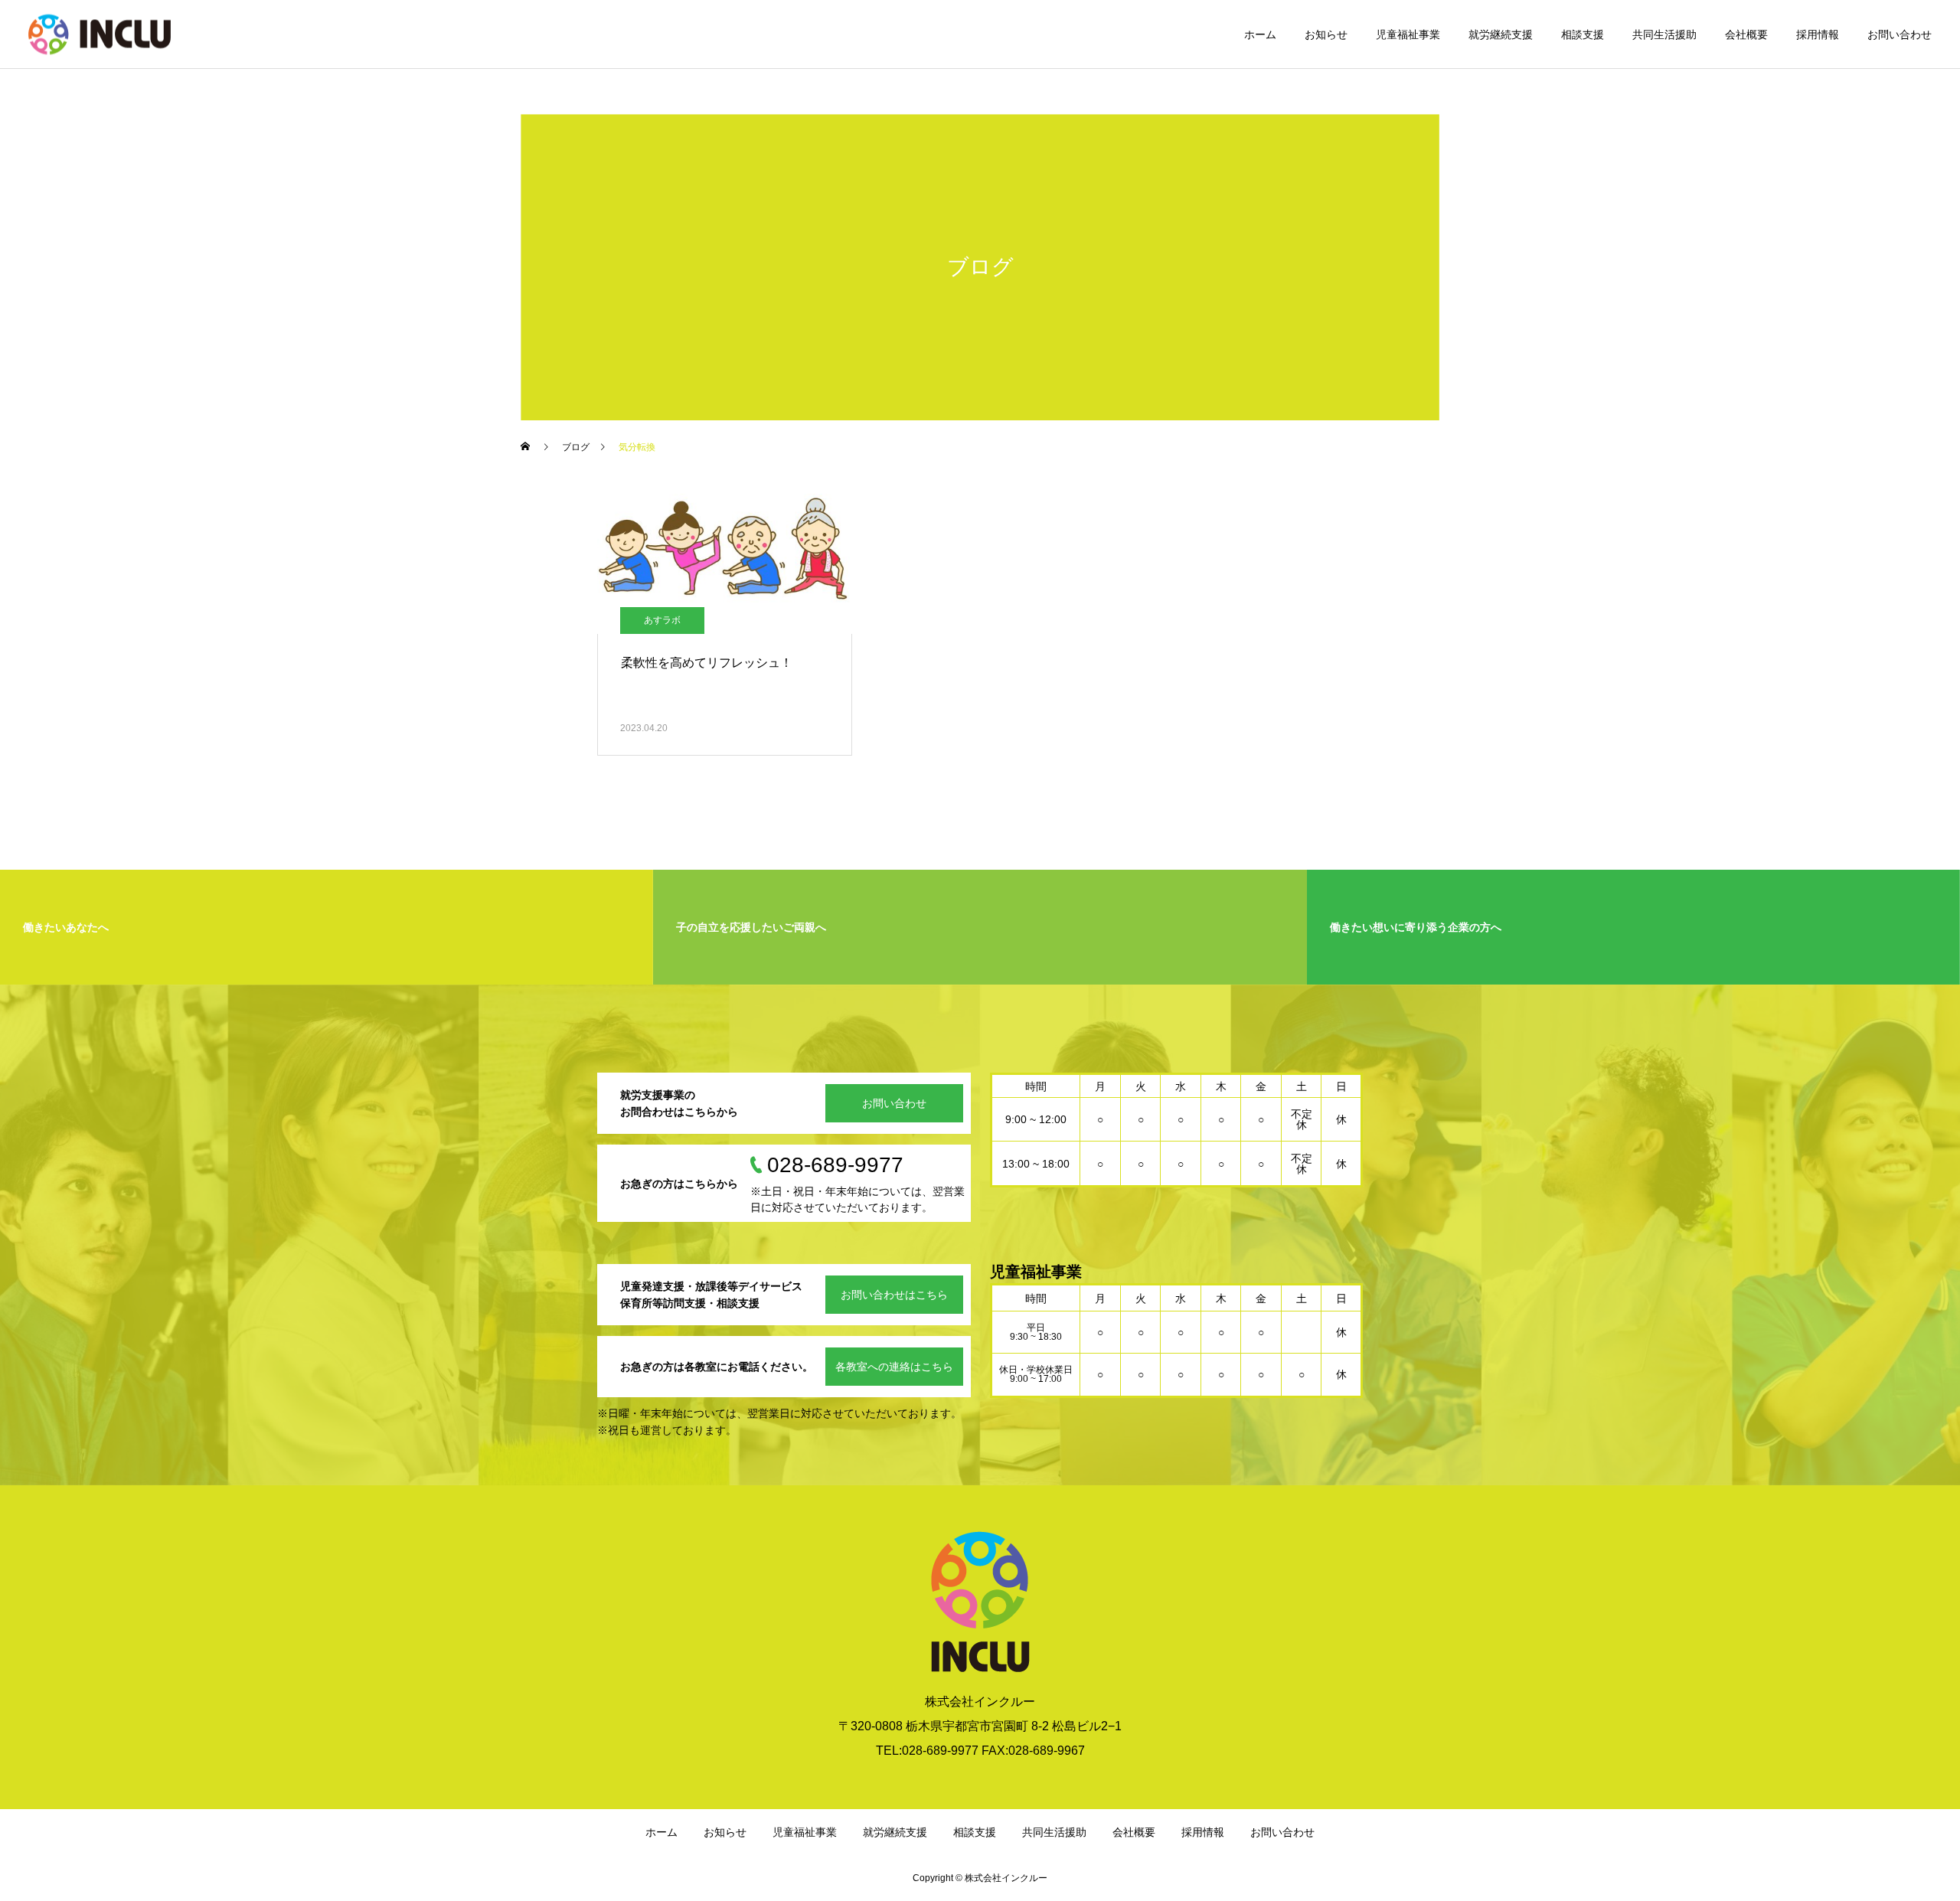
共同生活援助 (1664, 34)
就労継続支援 (1501, 34)
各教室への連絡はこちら (894, 1367)
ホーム (1260, 34)
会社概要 (1746, 34)
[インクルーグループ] (100, 34)
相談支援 (1583, 34)
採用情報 (1818, 34)
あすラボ (662, 620)
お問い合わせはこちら (894, 1295)
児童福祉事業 (1408, 34)
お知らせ (1326, 34)
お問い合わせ (1900, 34)
